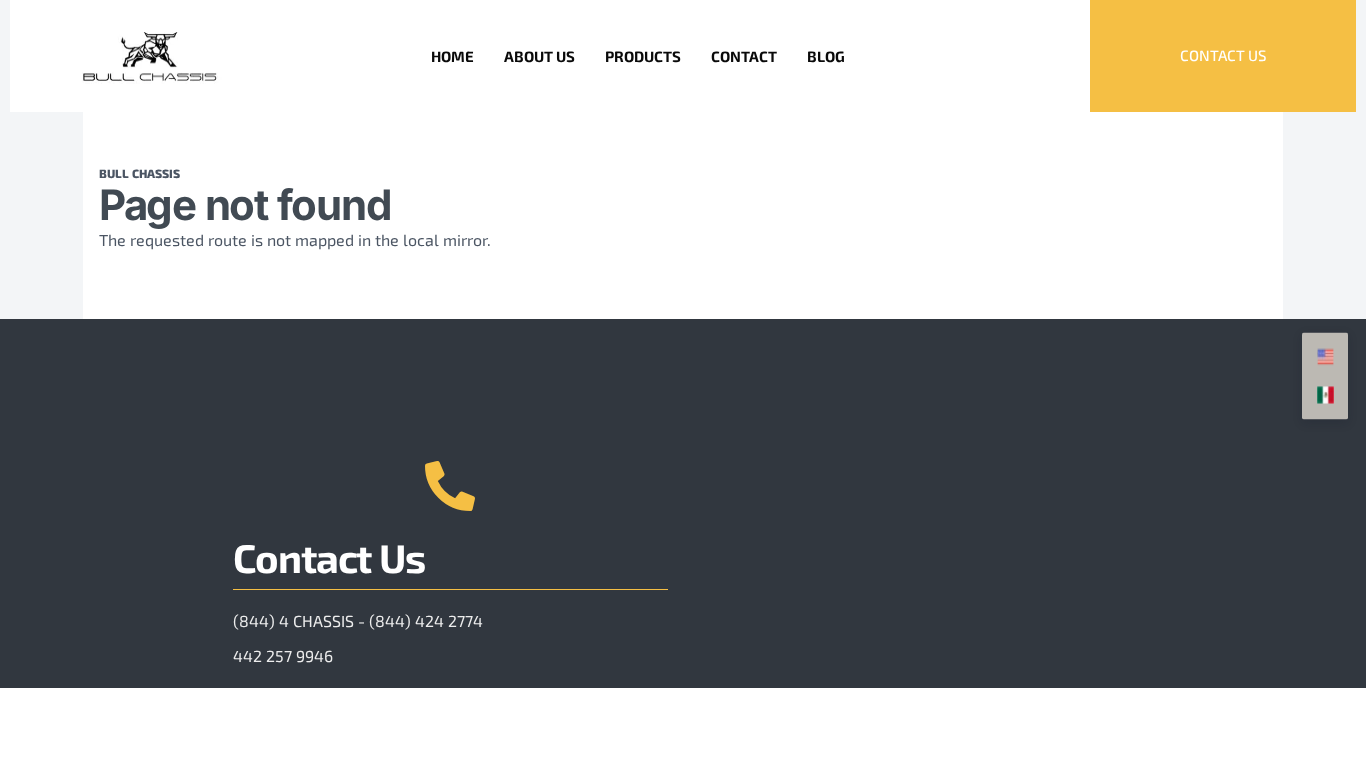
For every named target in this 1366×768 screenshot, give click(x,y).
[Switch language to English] (1325, 358)
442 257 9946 (283, 655)
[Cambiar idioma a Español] (1325, 396)
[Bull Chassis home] (150, 56)
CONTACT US (1223, 55)
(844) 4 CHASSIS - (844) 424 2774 (358, 620)
